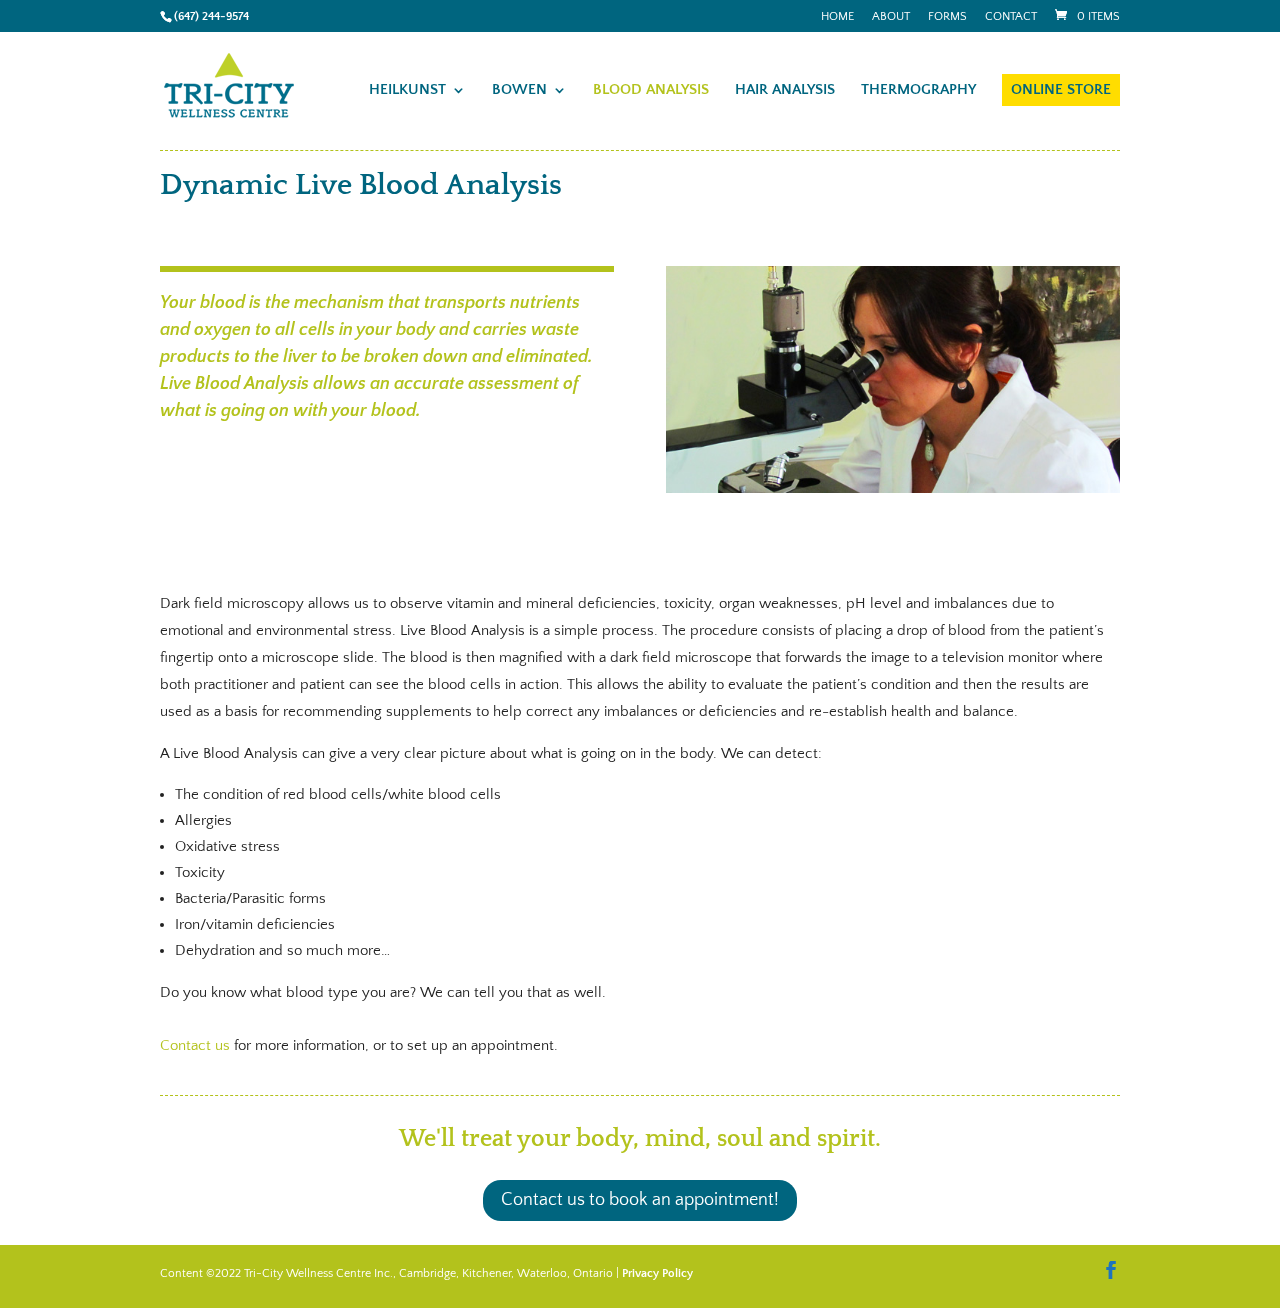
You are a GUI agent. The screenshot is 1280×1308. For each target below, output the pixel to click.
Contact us (195, 1045)
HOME (837, 17)
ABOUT (891, 17)
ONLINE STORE (1061, 89)
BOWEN (519, 90)
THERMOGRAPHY (918, 90)
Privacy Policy (657, 1273)
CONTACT (1011, 17)
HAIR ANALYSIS (785, 90)
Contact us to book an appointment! (640, 1200)
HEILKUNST (407, 90)
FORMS (947, 17)
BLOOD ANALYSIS (651, 90)
